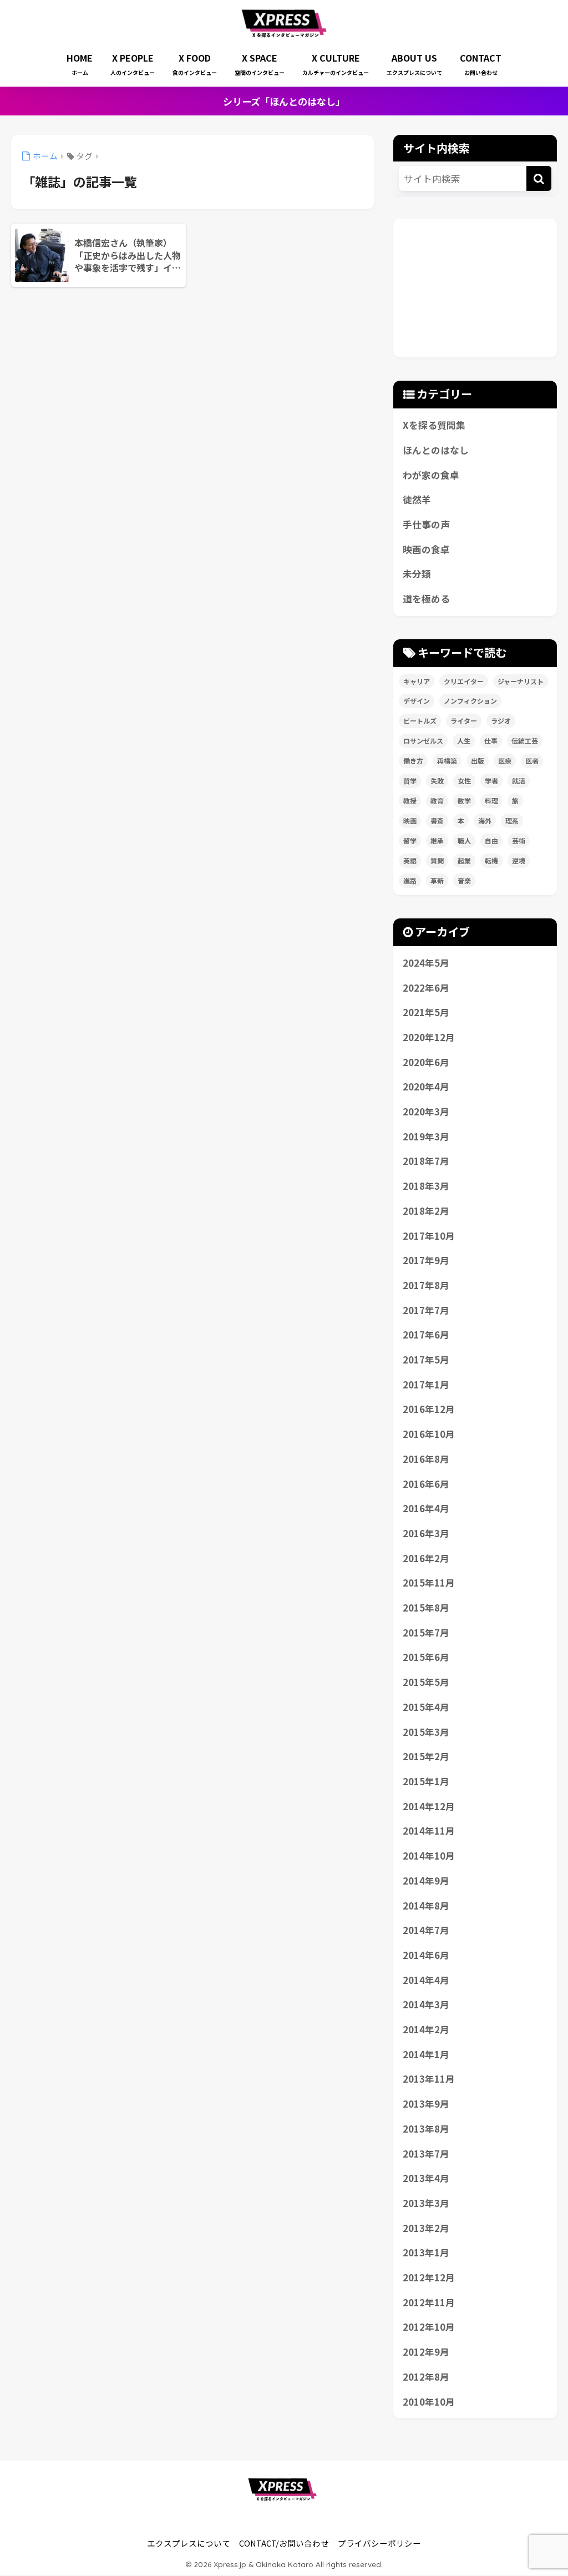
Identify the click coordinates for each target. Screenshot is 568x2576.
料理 (491, 800)
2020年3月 (426, 1112)
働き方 (413, 761)
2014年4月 (426, 1980)
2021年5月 (426, 1012)
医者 (532, 761)
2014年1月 (426, 2054)
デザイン (417, 701)
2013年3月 (426, 2203)
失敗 (437, 781)
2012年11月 (429, 2302)
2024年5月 (426, 963)
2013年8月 (426, 2129)
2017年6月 (426, 1335)
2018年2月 (426, 1211)
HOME (80, 64)
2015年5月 (426, 1682)
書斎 (437, 820)
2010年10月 (429, 2402)
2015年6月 (426, 1657)
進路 (410, 880)
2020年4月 (426, 1087)
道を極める (426, 599)
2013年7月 (426, 2154)
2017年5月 (426, 1360)
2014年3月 (426, 2004)
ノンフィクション (470, 701)
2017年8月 (426, 1285)
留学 (410, 840)
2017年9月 (426, 1260)
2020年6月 (426, 1062)
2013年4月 (426, 2178)
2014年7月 (426, 1930)
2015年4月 (426, 1707)
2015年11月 (429, 1583)
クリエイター (464, 681)
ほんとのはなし (436, 450)
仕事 (491, 741)
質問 (437, 860)
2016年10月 (429, 1434)
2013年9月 (426, 2104)
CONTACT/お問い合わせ (284, 2543)
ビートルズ (420, 721)
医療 (505, 761)
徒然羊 (417, 499)
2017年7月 (426, 1310)
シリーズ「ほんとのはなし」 (284, 101)
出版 (478, 761)
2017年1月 (426, 1385)
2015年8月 (426, 1608)
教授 (410, 800)
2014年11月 (429, 1831)
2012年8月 (426, 2377)
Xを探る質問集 (434, 425)
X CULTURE (336, 64)
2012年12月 (429, 2277)
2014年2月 (426, 2029)
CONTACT (481, 64)
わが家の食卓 (431, 475)
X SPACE (260, 64)
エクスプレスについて (189, 2543)
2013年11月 (429, 2079)
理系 (512, 820)
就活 (519, 781)
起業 (464, 860)
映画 (410, 820)
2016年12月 (429, 1409)
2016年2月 (426, 1558)
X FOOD (195, 64)
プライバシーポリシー (379, 2543)
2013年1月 (426, 2252)
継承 (437, 840)
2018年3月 (426, 1186)
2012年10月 (429, 2327)
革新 (437, 880)
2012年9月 (426, 2352)
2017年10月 (429, 1236)
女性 (464, 781)
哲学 (410, 781)
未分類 (417, 574)
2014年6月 (426, 1955)
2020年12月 (429, 1037)
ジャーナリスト (521, 681)
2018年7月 (426, 1161)
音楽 (464, 880)
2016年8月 (426, 1459)
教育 (437, 800)
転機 (491, 860)
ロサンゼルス (423, 741)
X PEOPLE (133, 64)
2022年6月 (426, 988)
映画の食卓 (426, 549)
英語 (410, 860)
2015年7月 (426, 1633)
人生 (464, 741)
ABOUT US (414, 64)
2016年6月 (426, 1484)
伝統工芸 (525, 741)
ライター (464, 721)
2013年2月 (426, 2228)
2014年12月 (429, 1806)
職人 (464, 840)
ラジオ (501, 721)
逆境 (519, 860)
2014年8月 (426, 1906)
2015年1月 (426, 1781)
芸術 (519, 840)
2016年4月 (426, 1508)
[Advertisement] (475, 288)
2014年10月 (429, 1856)
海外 (485, 820)
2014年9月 (426, 1881)
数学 (464, 800)
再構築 (447, 761)
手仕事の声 (426, 524)
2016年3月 (426, 1533)
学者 (491, 781)
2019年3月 (426, 1137)
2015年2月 (426, 1756)
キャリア (417, 681)
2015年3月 (426, 1732)
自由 (491, 840)
